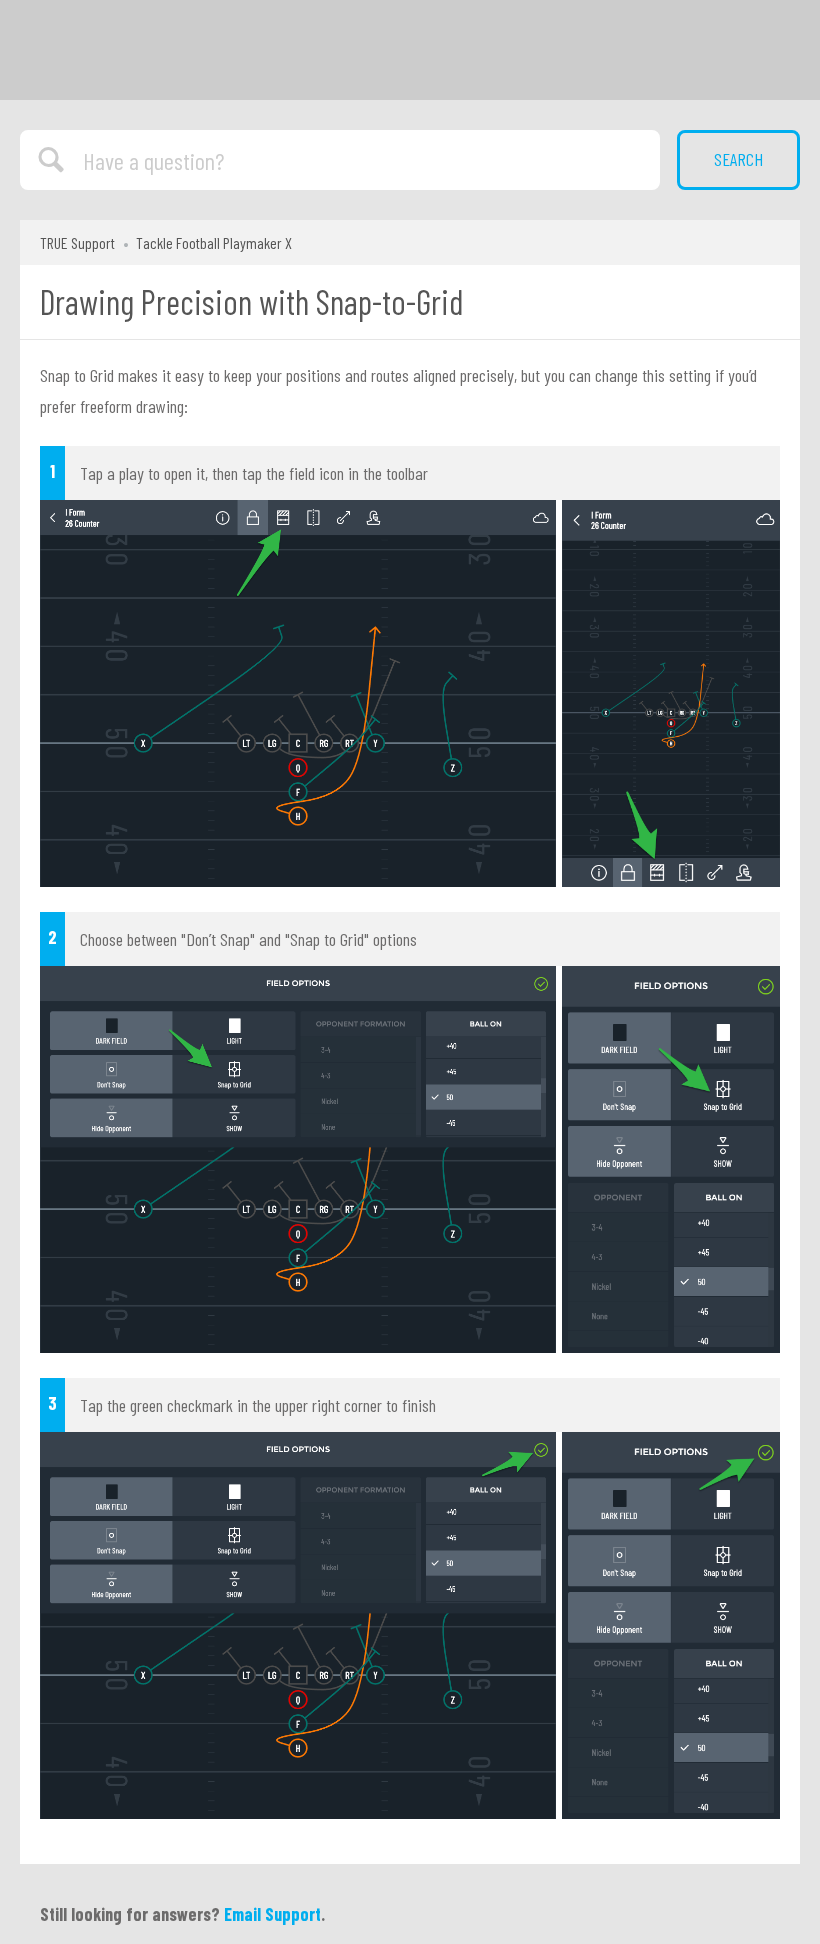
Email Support (272, 1914)
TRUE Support (77, 242)
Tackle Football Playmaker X (214, 242)
